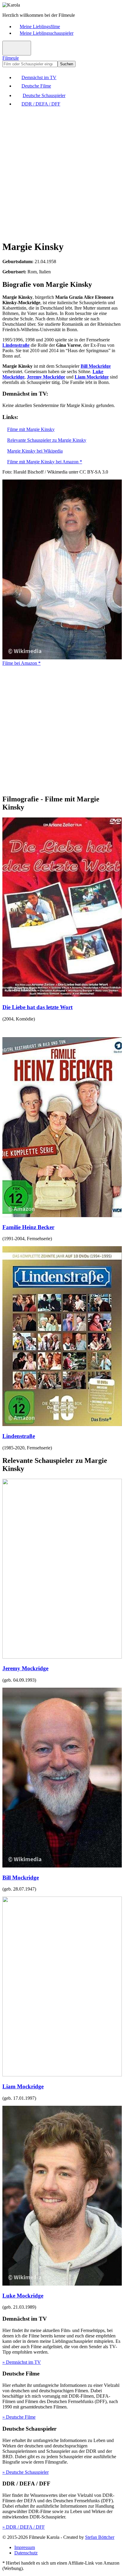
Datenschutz (26, 2553)
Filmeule (11, 58)
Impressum (25, 2547)
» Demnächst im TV (22, 2362)
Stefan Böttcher (100, 2537)
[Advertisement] (61, 173)
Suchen (67, 64)
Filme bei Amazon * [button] (21, 663)
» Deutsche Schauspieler (26, 2472)
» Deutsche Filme (19, 2417)
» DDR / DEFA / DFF (24, 2527)
